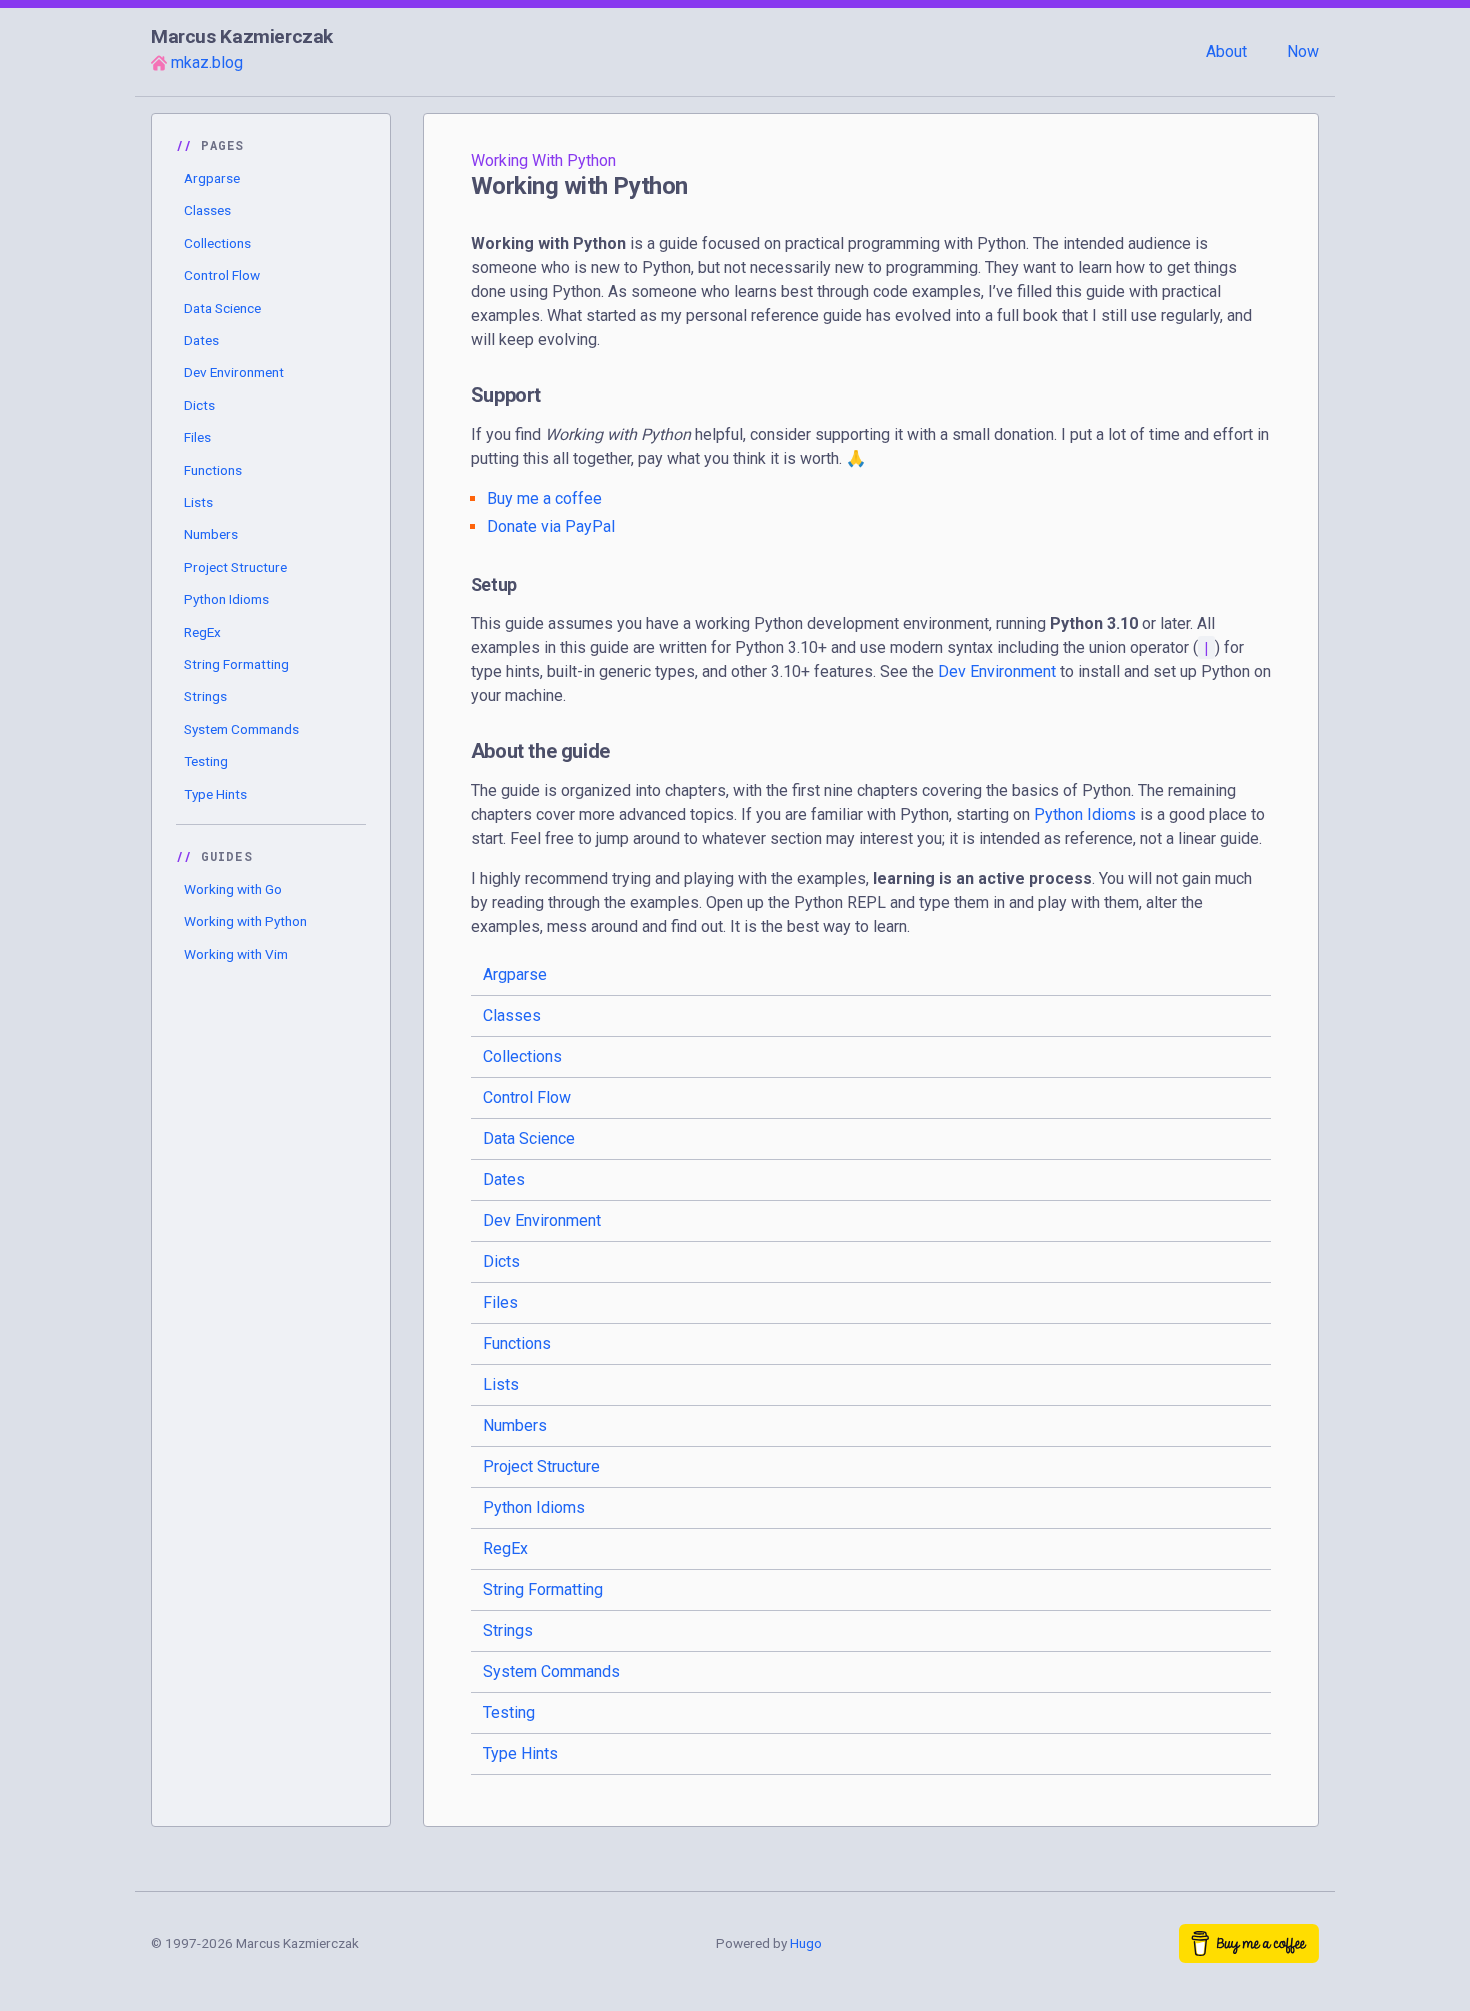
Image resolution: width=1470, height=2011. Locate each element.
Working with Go (233, 889)
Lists (198, 502)
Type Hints (215, 794)
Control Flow (222, 275)
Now (1303, 51)
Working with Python (245, 921)
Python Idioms (226, 599)
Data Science (222, 308)
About (1226, 51)
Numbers (211, 534)
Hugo (806, 1943)
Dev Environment (234, 372)
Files (197, 437)
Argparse (212, 178)
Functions (213, 470)
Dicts (199, 405)
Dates (201, 340)
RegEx (202, 632)
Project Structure (235, 567)
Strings (205, 696)
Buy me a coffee (544, 498)
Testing (206, 761)
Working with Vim (236, 954)
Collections (217, 243)
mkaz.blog (207, 62)
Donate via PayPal (551, 526)
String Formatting (236, 664)
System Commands (241, 729)
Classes (207, 210)
